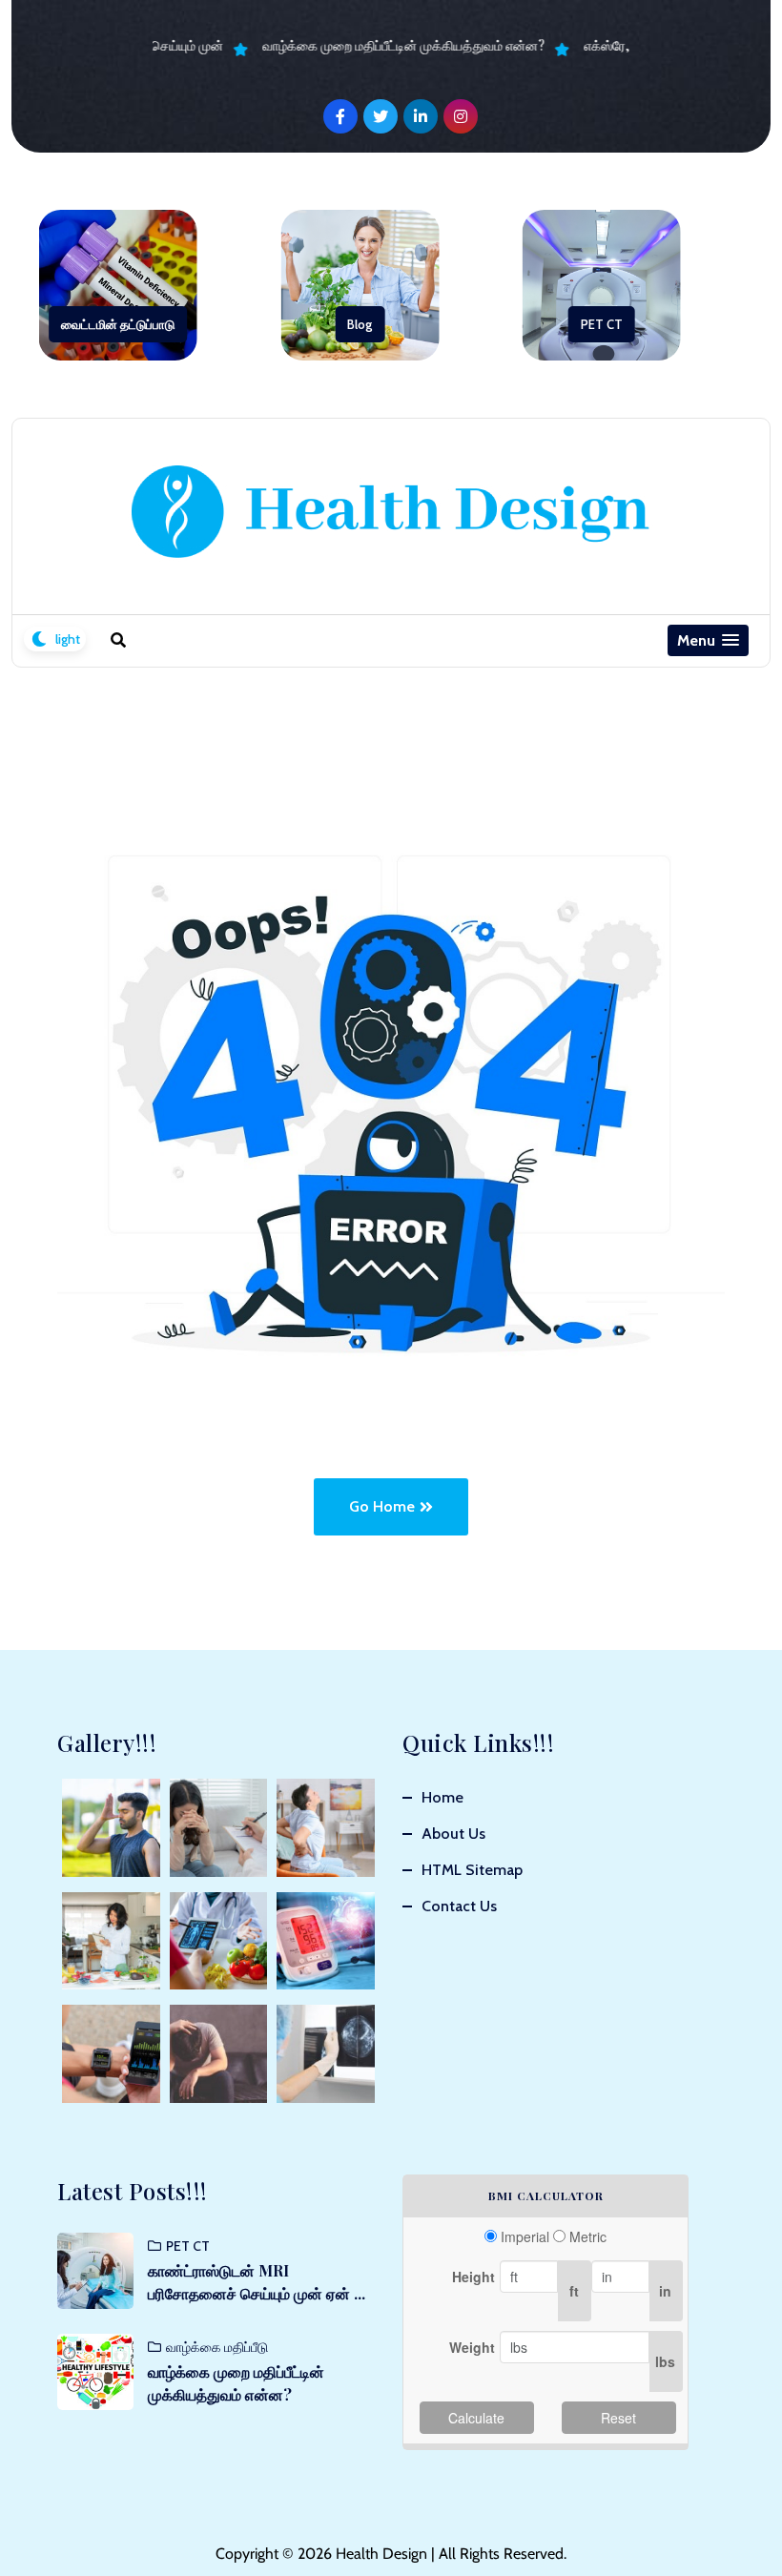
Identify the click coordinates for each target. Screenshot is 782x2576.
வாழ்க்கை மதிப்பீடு (217, 2347)
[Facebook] (340, 116)
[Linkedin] (421, 116)
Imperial (525, 2236)
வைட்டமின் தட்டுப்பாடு (118, 324)
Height (473, 2277)
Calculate (476, 2418)
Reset (618, 2418)
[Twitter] (381, 116)
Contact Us (459, 1906)
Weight (472, 2347)
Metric (588, 2236)
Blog (360, 324)
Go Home (382, 1506)
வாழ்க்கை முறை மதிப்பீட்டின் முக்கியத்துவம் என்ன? (392, 45)
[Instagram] (461, 116)
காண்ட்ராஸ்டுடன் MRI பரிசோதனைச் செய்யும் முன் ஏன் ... (257, 2282)
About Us (453, 1834)
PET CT (602, 324)
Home (442, 1797)
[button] (708, 640)
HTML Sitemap (472, 1870)
